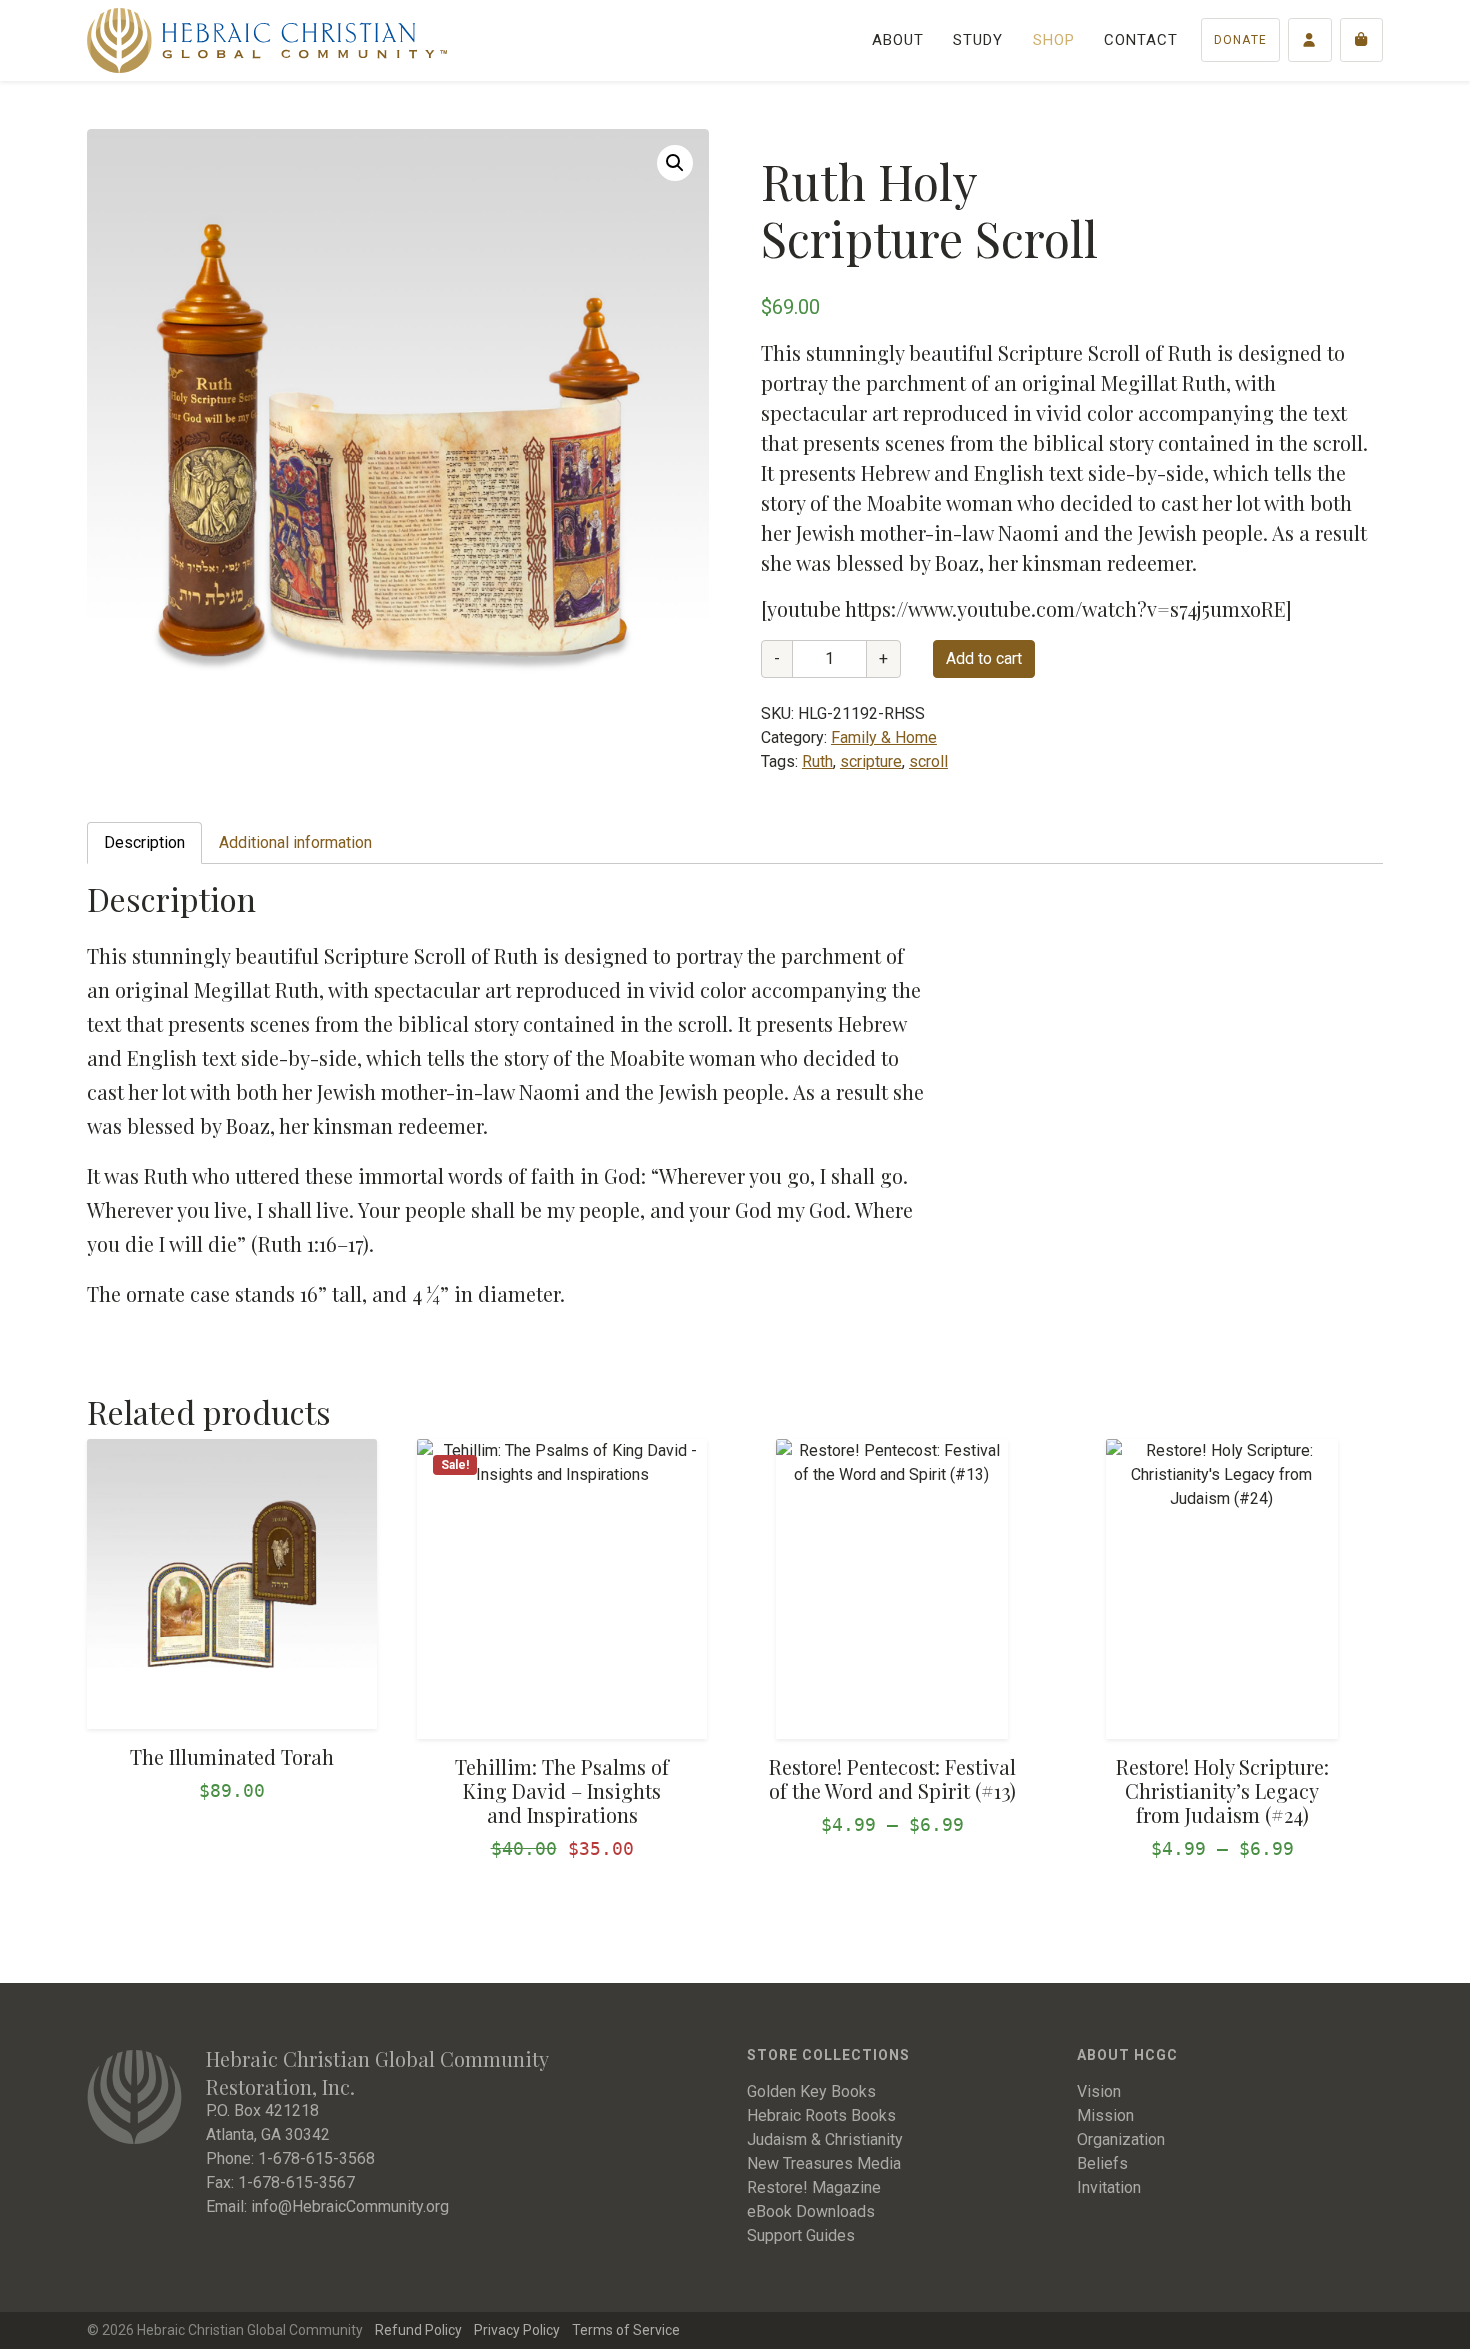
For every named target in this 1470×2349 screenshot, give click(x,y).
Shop (1054, 40)
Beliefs (1102, 2163)
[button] (675, 163)
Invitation (1109, 2187)
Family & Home (884, 737)
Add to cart (984, 658)
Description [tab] (144, 842)
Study (978, 40)
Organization (1121, 2139)
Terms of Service (626, 2330)
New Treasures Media (824, 2163)
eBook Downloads (811, 2211)
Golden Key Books (811, 2091)
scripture (871, 761)
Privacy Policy (517, 2330)
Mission (1105, 2115)
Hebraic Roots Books (821, 2115)
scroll (928, 761)
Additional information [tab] (295, 842)
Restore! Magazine (814, 2187)
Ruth (817, 761)
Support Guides (801, 2235)
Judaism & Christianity (825, 2139)
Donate (1240, 40)
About (898, 40)
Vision (1099, 2091)
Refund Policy (418, 2330)
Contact (1141, 40)
